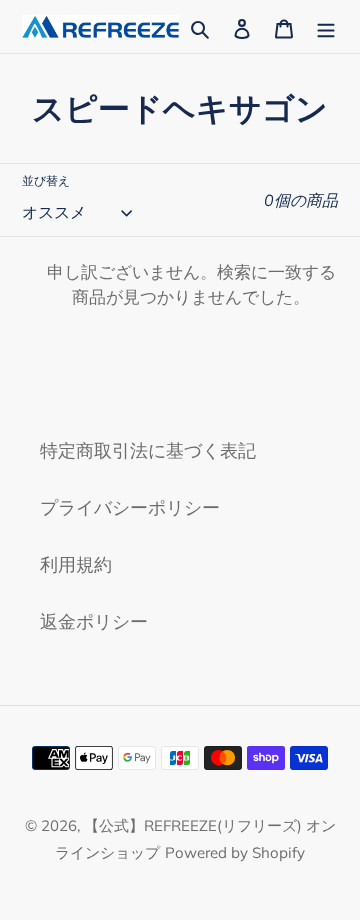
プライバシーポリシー (130, 507)
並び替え (46, 180)
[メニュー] (326, 26)
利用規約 (76, 564)
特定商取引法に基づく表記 (148, 450)
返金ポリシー (94, 621)
